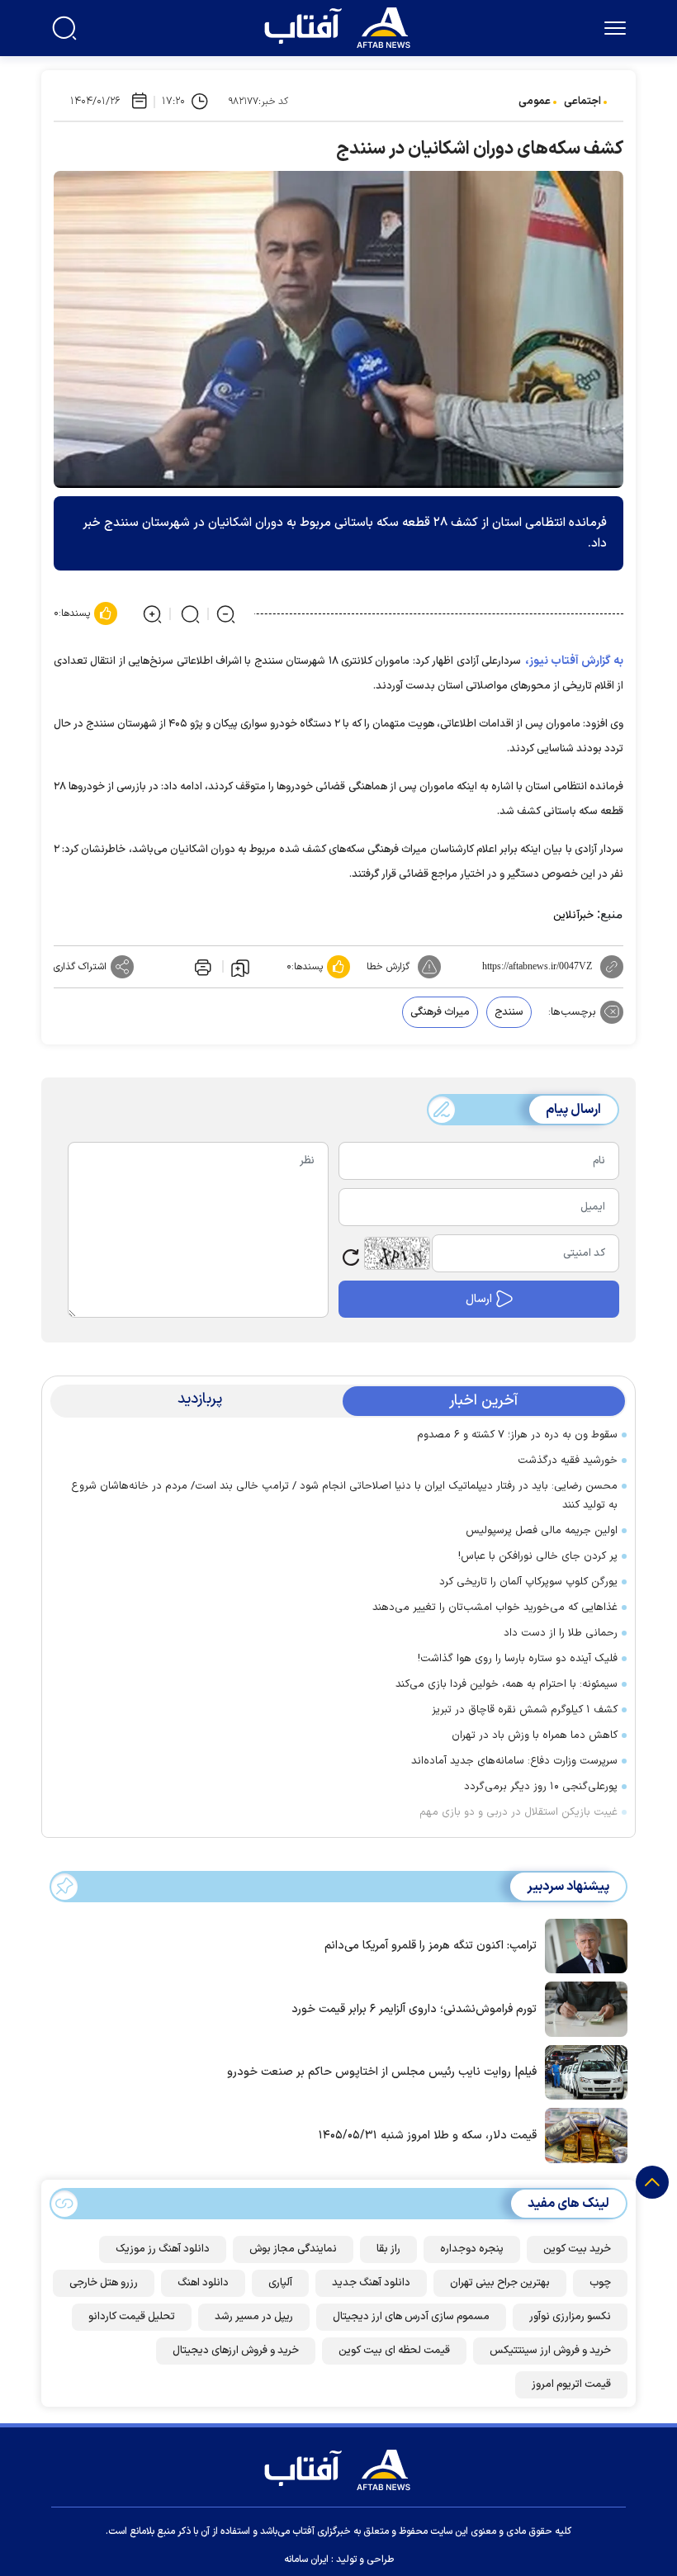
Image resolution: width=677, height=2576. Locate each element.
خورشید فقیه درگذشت (568, 1461)
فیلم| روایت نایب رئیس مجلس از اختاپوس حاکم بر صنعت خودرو (382, 2072)
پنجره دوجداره (472, 2249)
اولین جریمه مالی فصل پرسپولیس (542, 1531)
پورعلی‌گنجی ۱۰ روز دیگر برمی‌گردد (541, 1787)
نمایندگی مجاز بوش (293, 2249)
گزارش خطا (388, 967)
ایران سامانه (306, 2559)
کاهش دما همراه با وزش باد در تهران (535, 1735)
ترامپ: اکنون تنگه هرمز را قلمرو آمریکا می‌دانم (431, 1946)
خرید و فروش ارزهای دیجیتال (236, 2351)
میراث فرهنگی (440, 1012)
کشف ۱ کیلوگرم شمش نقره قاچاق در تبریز (525, 1710)
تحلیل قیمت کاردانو (132, 2317)
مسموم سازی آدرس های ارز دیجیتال (411, 2317)
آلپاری (280, 2283)
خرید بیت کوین (577, 2249)
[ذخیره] (240, 967)
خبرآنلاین (573, 916)
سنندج (509, 1012)
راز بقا (388, 2249)
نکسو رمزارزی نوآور (570, 2317)
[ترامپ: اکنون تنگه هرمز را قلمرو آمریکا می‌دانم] (582, 1944)
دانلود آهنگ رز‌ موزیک (163, 2249)
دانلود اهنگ (203, 2283)
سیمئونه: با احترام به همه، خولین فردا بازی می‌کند (507, 1684)
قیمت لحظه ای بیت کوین (394, 2351)
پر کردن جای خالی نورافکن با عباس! (538, 1556)
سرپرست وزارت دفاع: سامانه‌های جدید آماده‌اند (514, 1761)
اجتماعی (582, 102)
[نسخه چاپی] (201, 967)
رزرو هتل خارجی (104, 2283)
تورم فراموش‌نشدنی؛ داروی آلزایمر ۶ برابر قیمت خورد (414, 2009)
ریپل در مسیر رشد (254, 2317)
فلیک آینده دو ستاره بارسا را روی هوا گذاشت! (518, 1659)
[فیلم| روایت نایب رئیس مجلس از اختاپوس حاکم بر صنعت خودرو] (582, 2071)
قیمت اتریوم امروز (571, 2384)
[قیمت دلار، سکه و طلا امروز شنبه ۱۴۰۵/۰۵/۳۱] (582, 2134)
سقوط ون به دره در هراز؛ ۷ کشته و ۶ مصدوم (517, 1435)
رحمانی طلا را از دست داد (561, 1633)
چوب (600, 2283)
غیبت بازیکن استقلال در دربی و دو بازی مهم (518, 1812)
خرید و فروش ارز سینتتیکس (550, 2351)
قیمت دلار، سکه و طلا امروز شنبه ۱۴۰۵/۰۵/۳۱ (428, 2136)
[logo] (341, 26)
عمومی (535, 102)
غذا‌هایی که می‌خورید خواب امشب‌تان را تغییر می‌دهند (495, 1608)
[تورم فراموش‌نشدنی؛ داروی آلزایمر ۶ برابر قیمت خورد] (582, 2008)
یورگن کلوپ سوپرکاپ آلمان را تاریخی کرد (528, 1582)
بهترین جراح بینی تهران (500, 2283)
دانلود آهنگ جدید (371, 2283)
